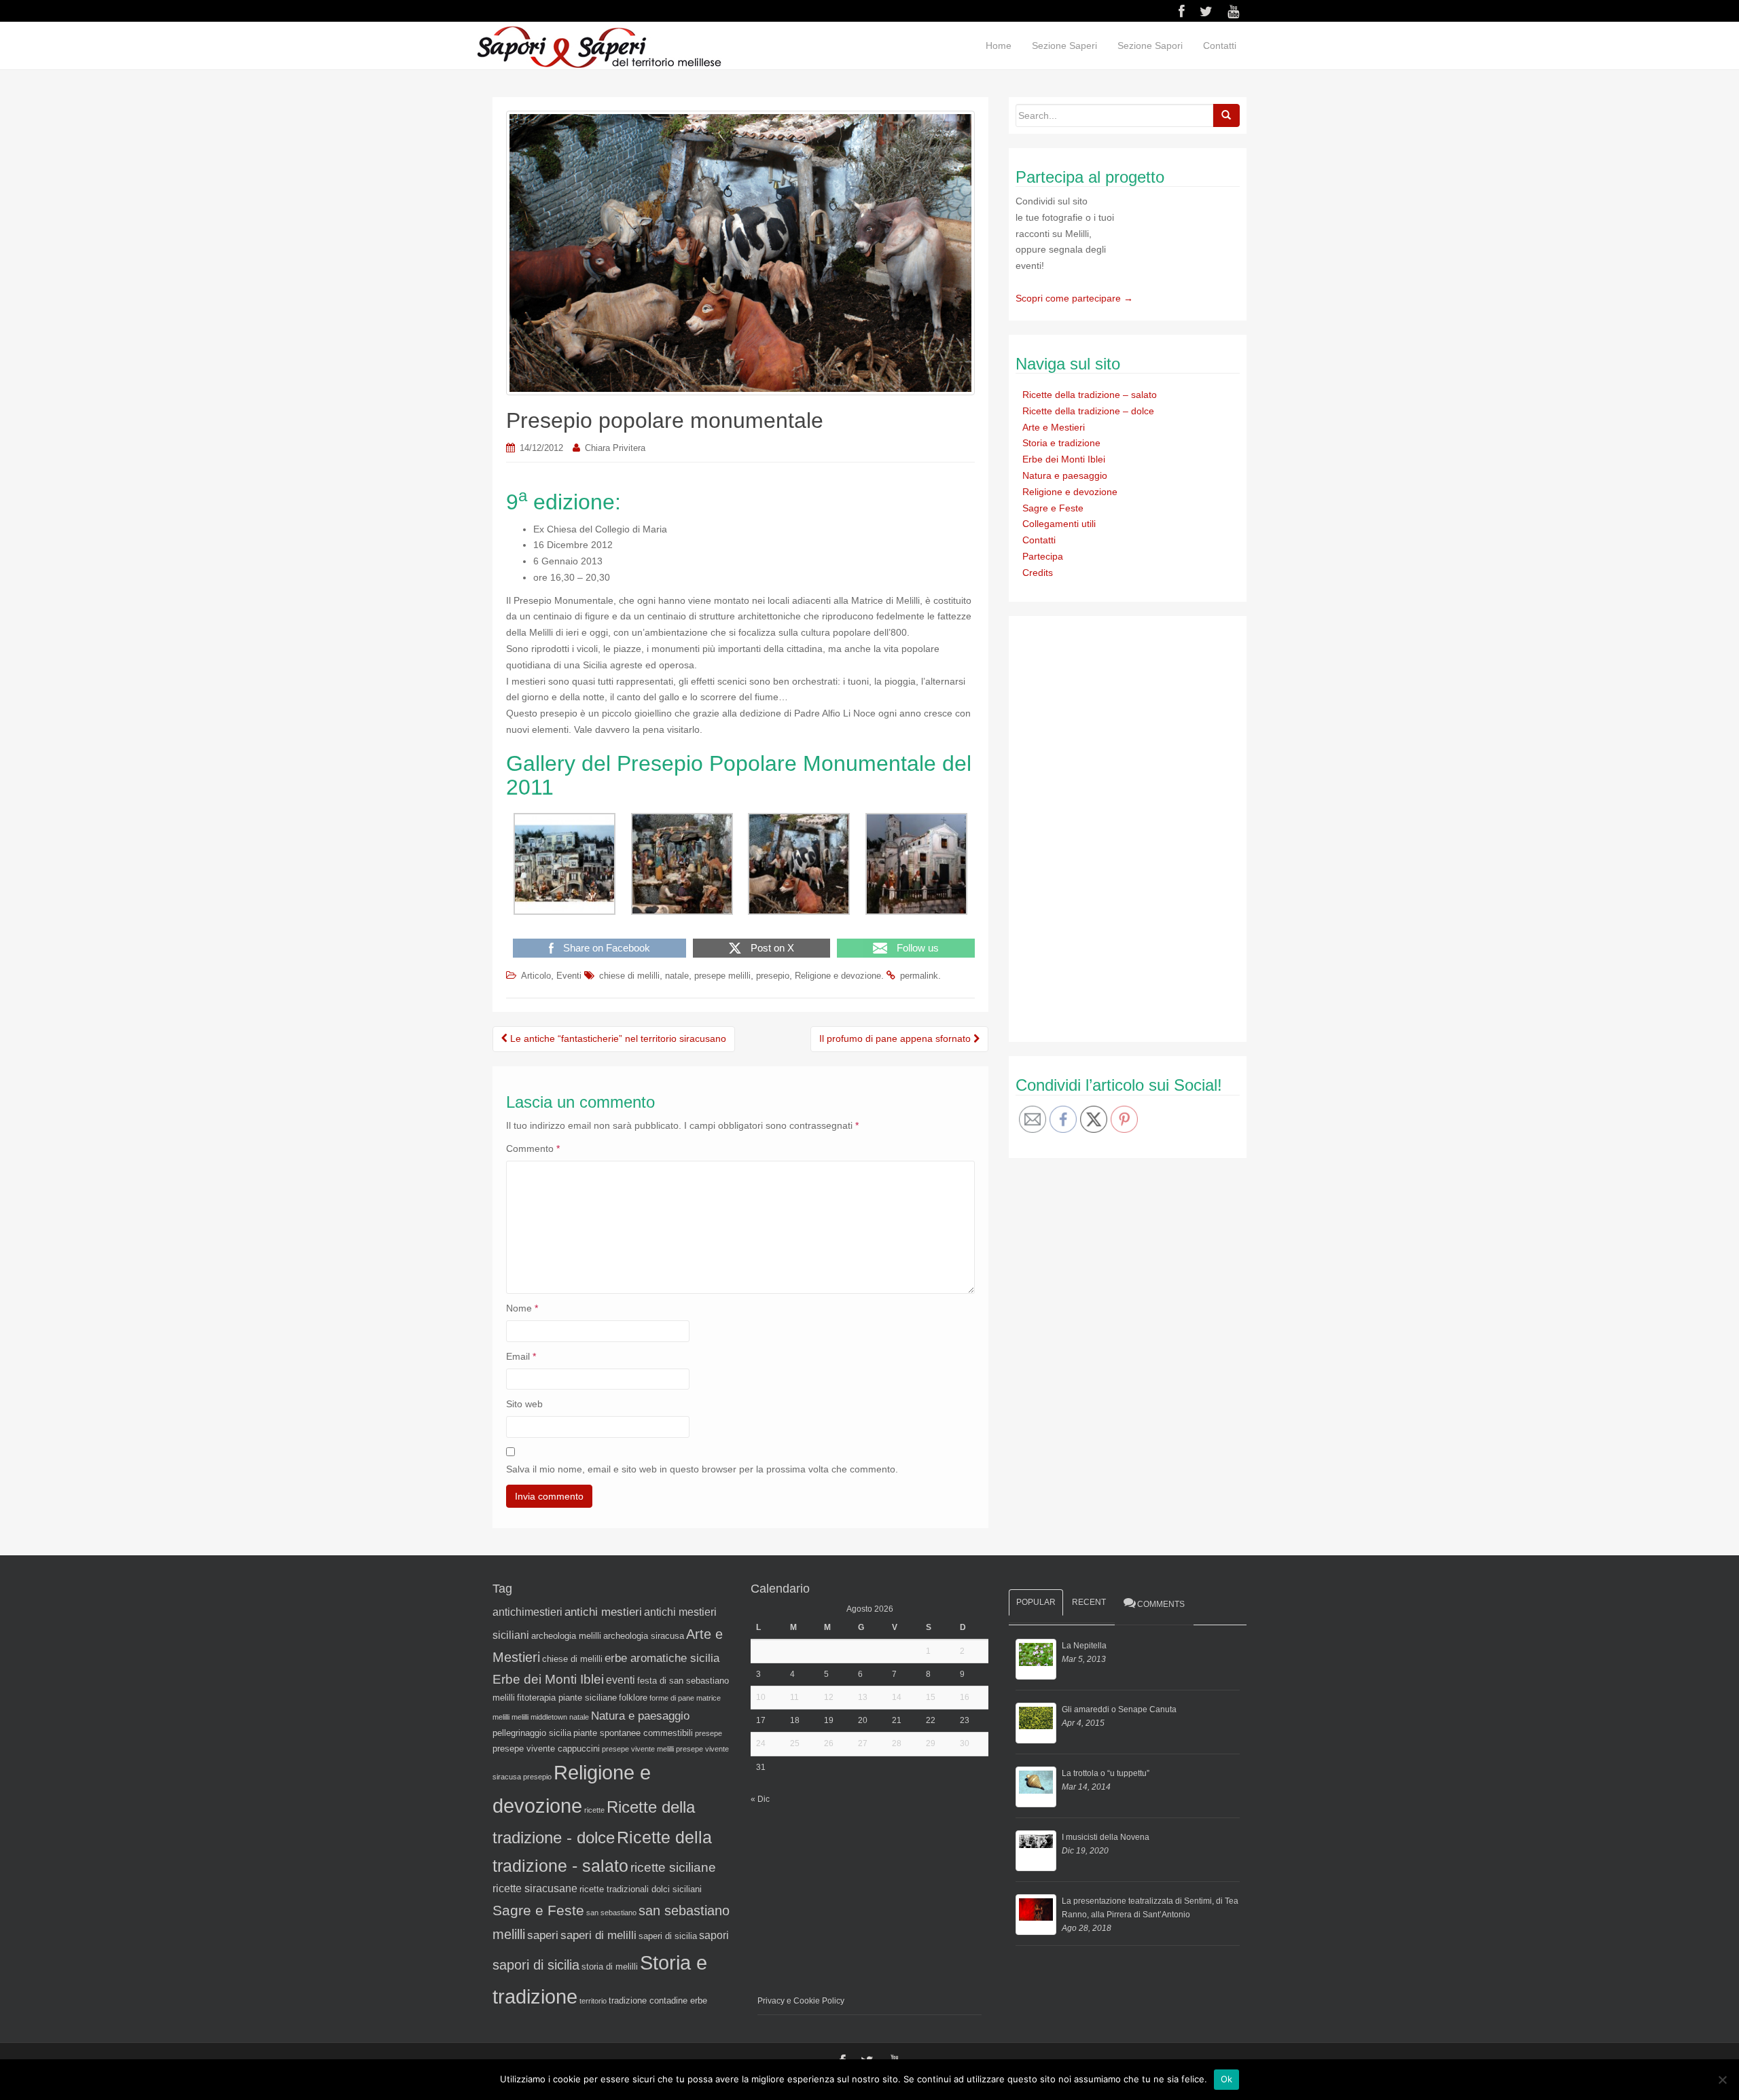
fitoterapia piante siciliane (567, 1698)
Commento (533, 1148)
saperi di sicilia (668, 1936)
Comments (1161, 1604)
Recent (1089, 1602)
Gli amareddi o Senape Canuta (1119, 1709)
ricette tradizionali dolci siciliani (641, 1889)
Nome (522, 1308)
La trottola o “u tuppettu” (1106, 1773)
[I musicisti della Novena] (1036, 1851)
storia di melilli (610, 1967)
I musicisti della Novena (1106, 1837)
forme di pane (672, 1698)
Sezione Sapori (1150, 46)
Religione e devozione (838, 976)
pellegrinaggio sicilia (532, 1733)
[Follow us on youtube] (1233, 12)
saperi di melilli (598, 1935)
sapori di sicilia (536, 1965)
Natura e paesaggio (1065, 475)
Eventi (569, 976)
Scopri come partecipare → (1074, 298)
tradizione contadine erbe (658, 2001)
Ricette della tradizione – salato (1090, 395)
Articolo (536, 976)
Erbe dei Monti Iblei (1064, 459)
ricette (594, 1810)
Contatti (1220, 46)
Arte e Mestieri (1054, 427)
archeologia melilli (566, 1636)
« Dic (760, 1799)
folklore (633, 1698)
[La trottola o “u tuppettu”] (1036, 1787)
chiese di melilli (629, 976)
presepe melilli (722, 976)
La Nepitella (1084, 1646)
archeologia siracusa (644, 1636)
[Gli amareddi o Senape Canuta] (1036, 1723)
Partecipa (1043, 556)
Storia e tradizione (1061, 443)
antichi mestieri (603, 1612)
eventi (621, 1680)
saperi (543, 1935)
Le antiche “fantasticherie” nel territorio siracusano (617, 1038)
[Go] (1226, 115)
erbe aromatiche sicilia (662, 1658)
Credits (1038, 573)
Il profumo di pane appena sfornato (896, 1038)
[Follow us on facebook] (1182, 12)
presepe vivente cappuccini (546, 1749)
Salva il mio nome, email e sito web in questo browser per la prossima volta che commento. (702, 1469)
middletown (549, 1717)
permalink (919, 976)
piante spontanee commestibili (633, 1733)
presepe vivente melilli (638, 1749)
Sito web (524, 1404)
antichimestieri (527, 1612)
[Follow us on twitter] (1206, 12)
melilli (520, 1717)
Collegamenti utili (1059, 524)
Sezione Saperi (1064, 46)
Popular (1036, 1602)
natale (677, 976)
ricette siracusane (535, 1888)
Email (521, 1356)
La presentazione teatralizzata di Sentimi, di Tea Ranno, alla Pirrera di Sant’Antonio (1150, 1908)
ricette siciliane (673, 1867)
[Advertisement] (1117, 827)
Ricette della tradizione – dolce (1088, 411)
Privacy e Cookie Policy (801, 2001)
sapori (714, 1935)
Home (999, 46)
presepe (709, 1733)
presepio (773, 976)
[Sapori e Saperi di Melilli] (598, 46)
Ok (1227, 2079)
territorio (593, 2001)
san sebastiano (611, 1913)
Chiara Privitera (615, 448)
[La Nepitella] (1036, 1659)
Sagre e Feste (1053, 508)
